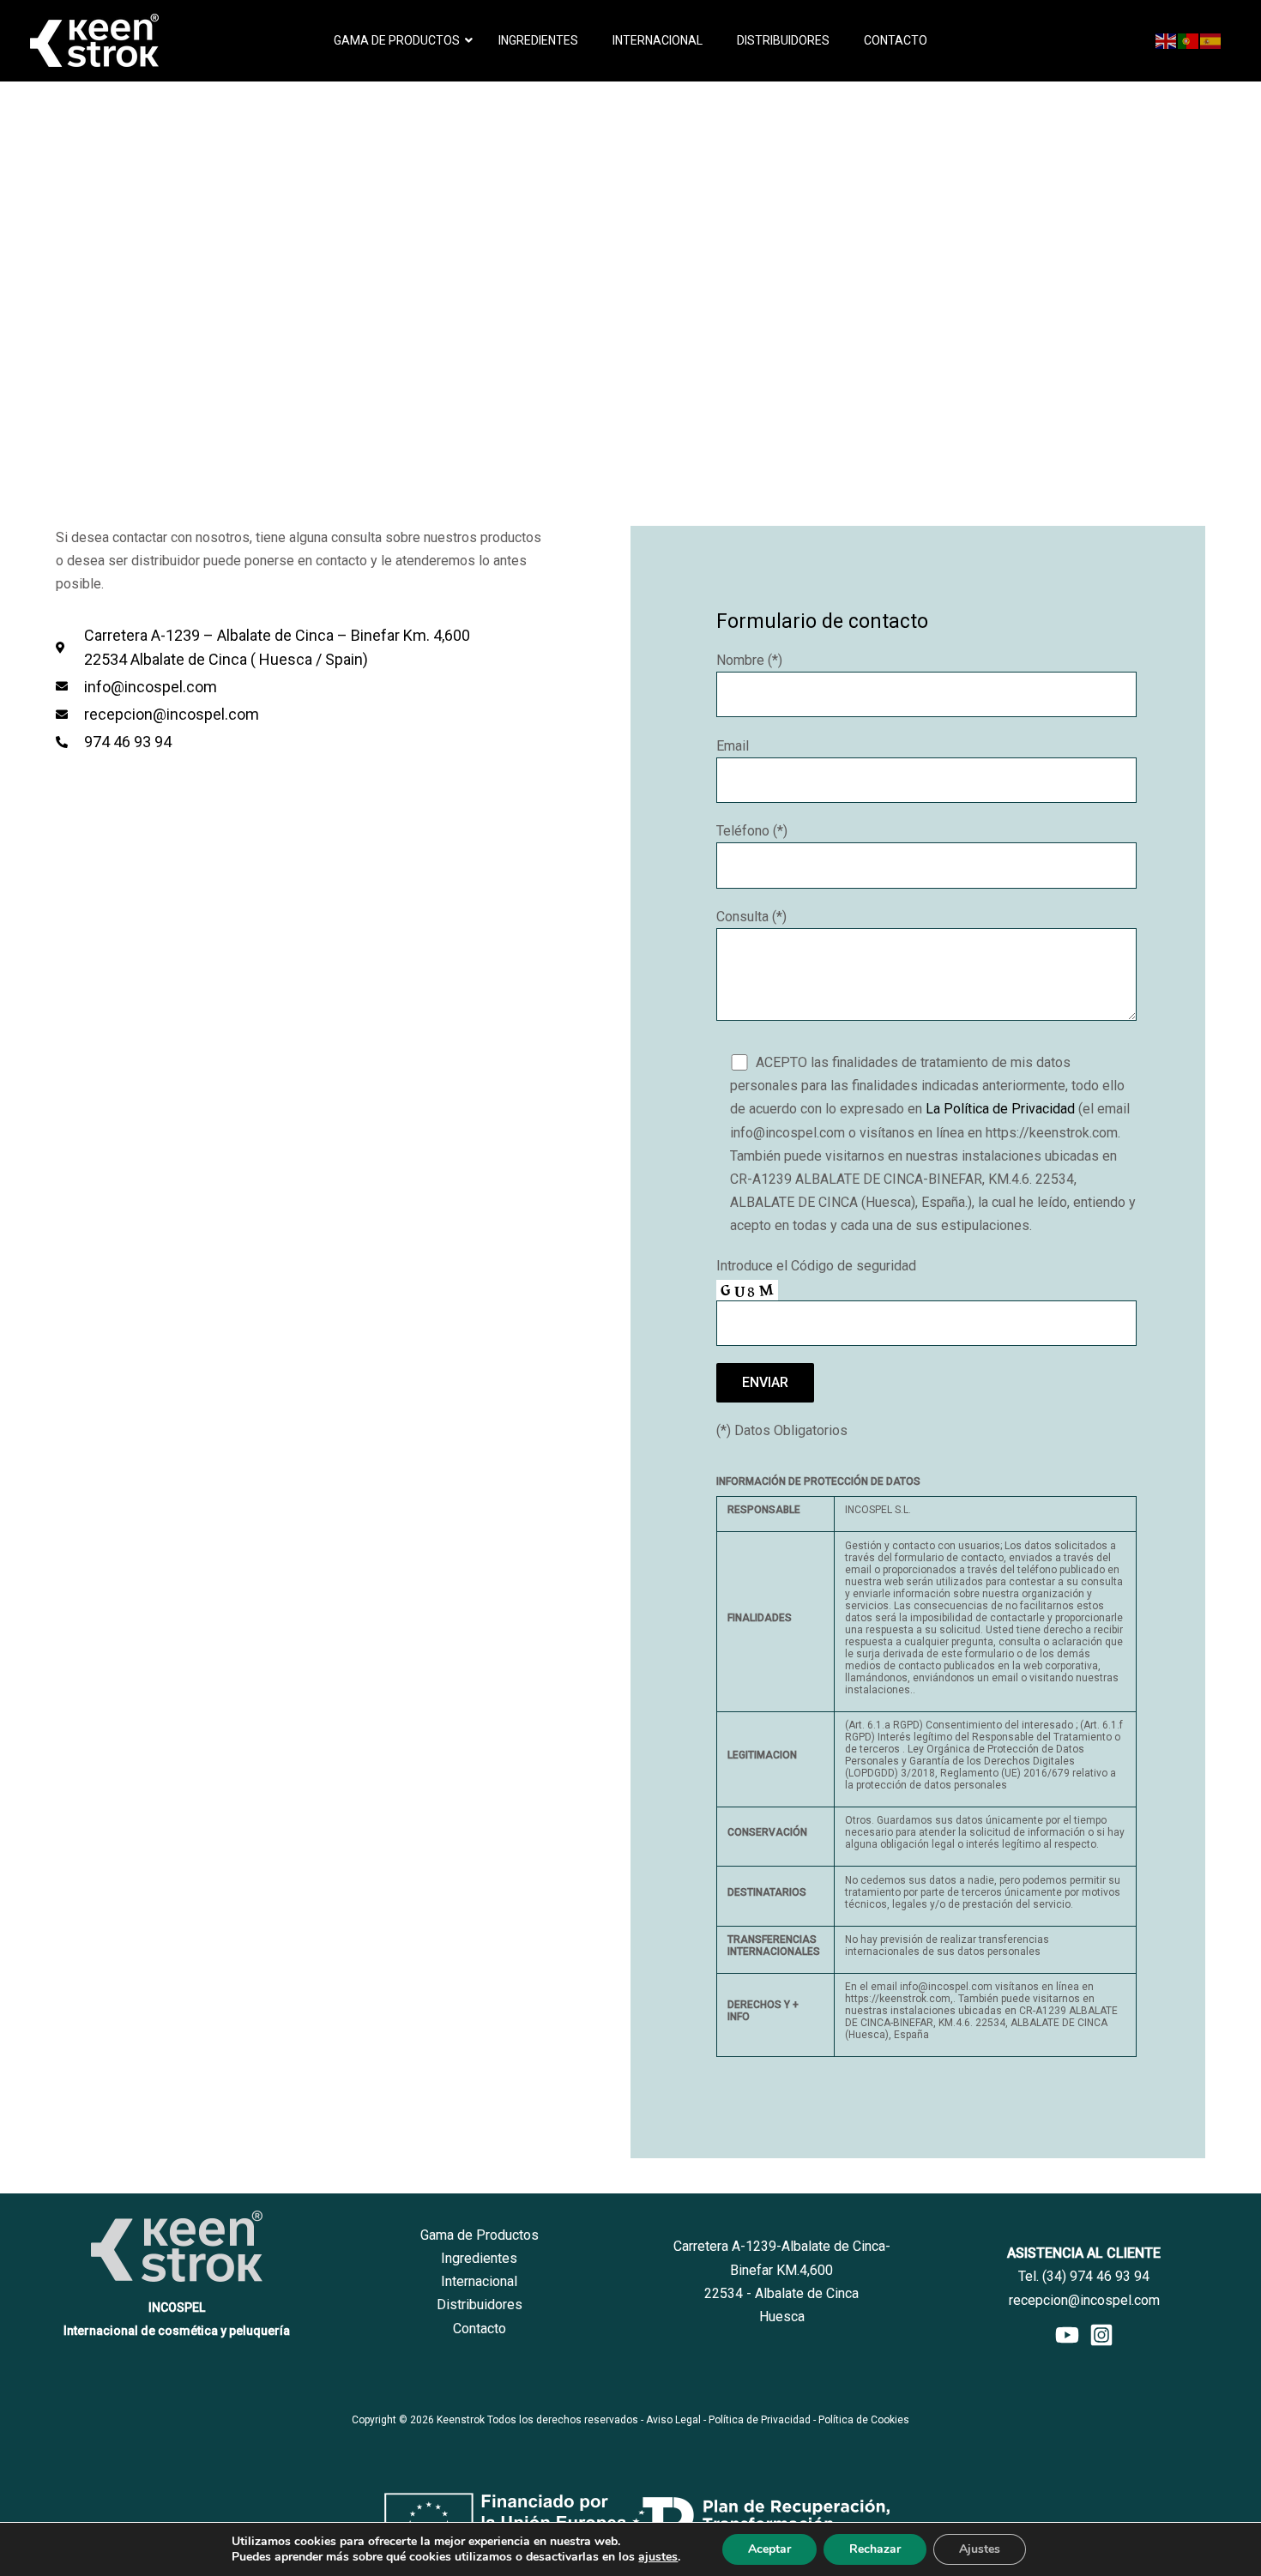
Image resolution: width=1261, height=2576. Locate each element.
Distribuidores (480, 2305)
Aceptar (769, 2549)
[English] (1167, 40)
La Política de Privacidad (1000, 1109)
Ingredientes (479, 2258)
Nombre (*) (749, 660)
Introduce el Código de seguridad (816, 1266)
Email (733, 746)
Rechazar (875, 2549)
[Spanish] (1211, 40)
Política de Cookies (864, 2420)
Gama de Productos (480, 2235)
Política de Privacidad (760, 2420)
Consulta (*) (751, 917)
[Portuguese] (1189, 40)
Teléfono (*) (752, 831)
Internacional (479, 2281)
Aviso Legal (673, 2420)
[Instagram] (1101, 2335)
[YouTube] (1067, 2335)
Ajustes (980, 2549)
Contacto (480, 2329)
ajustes (658, 2557)
